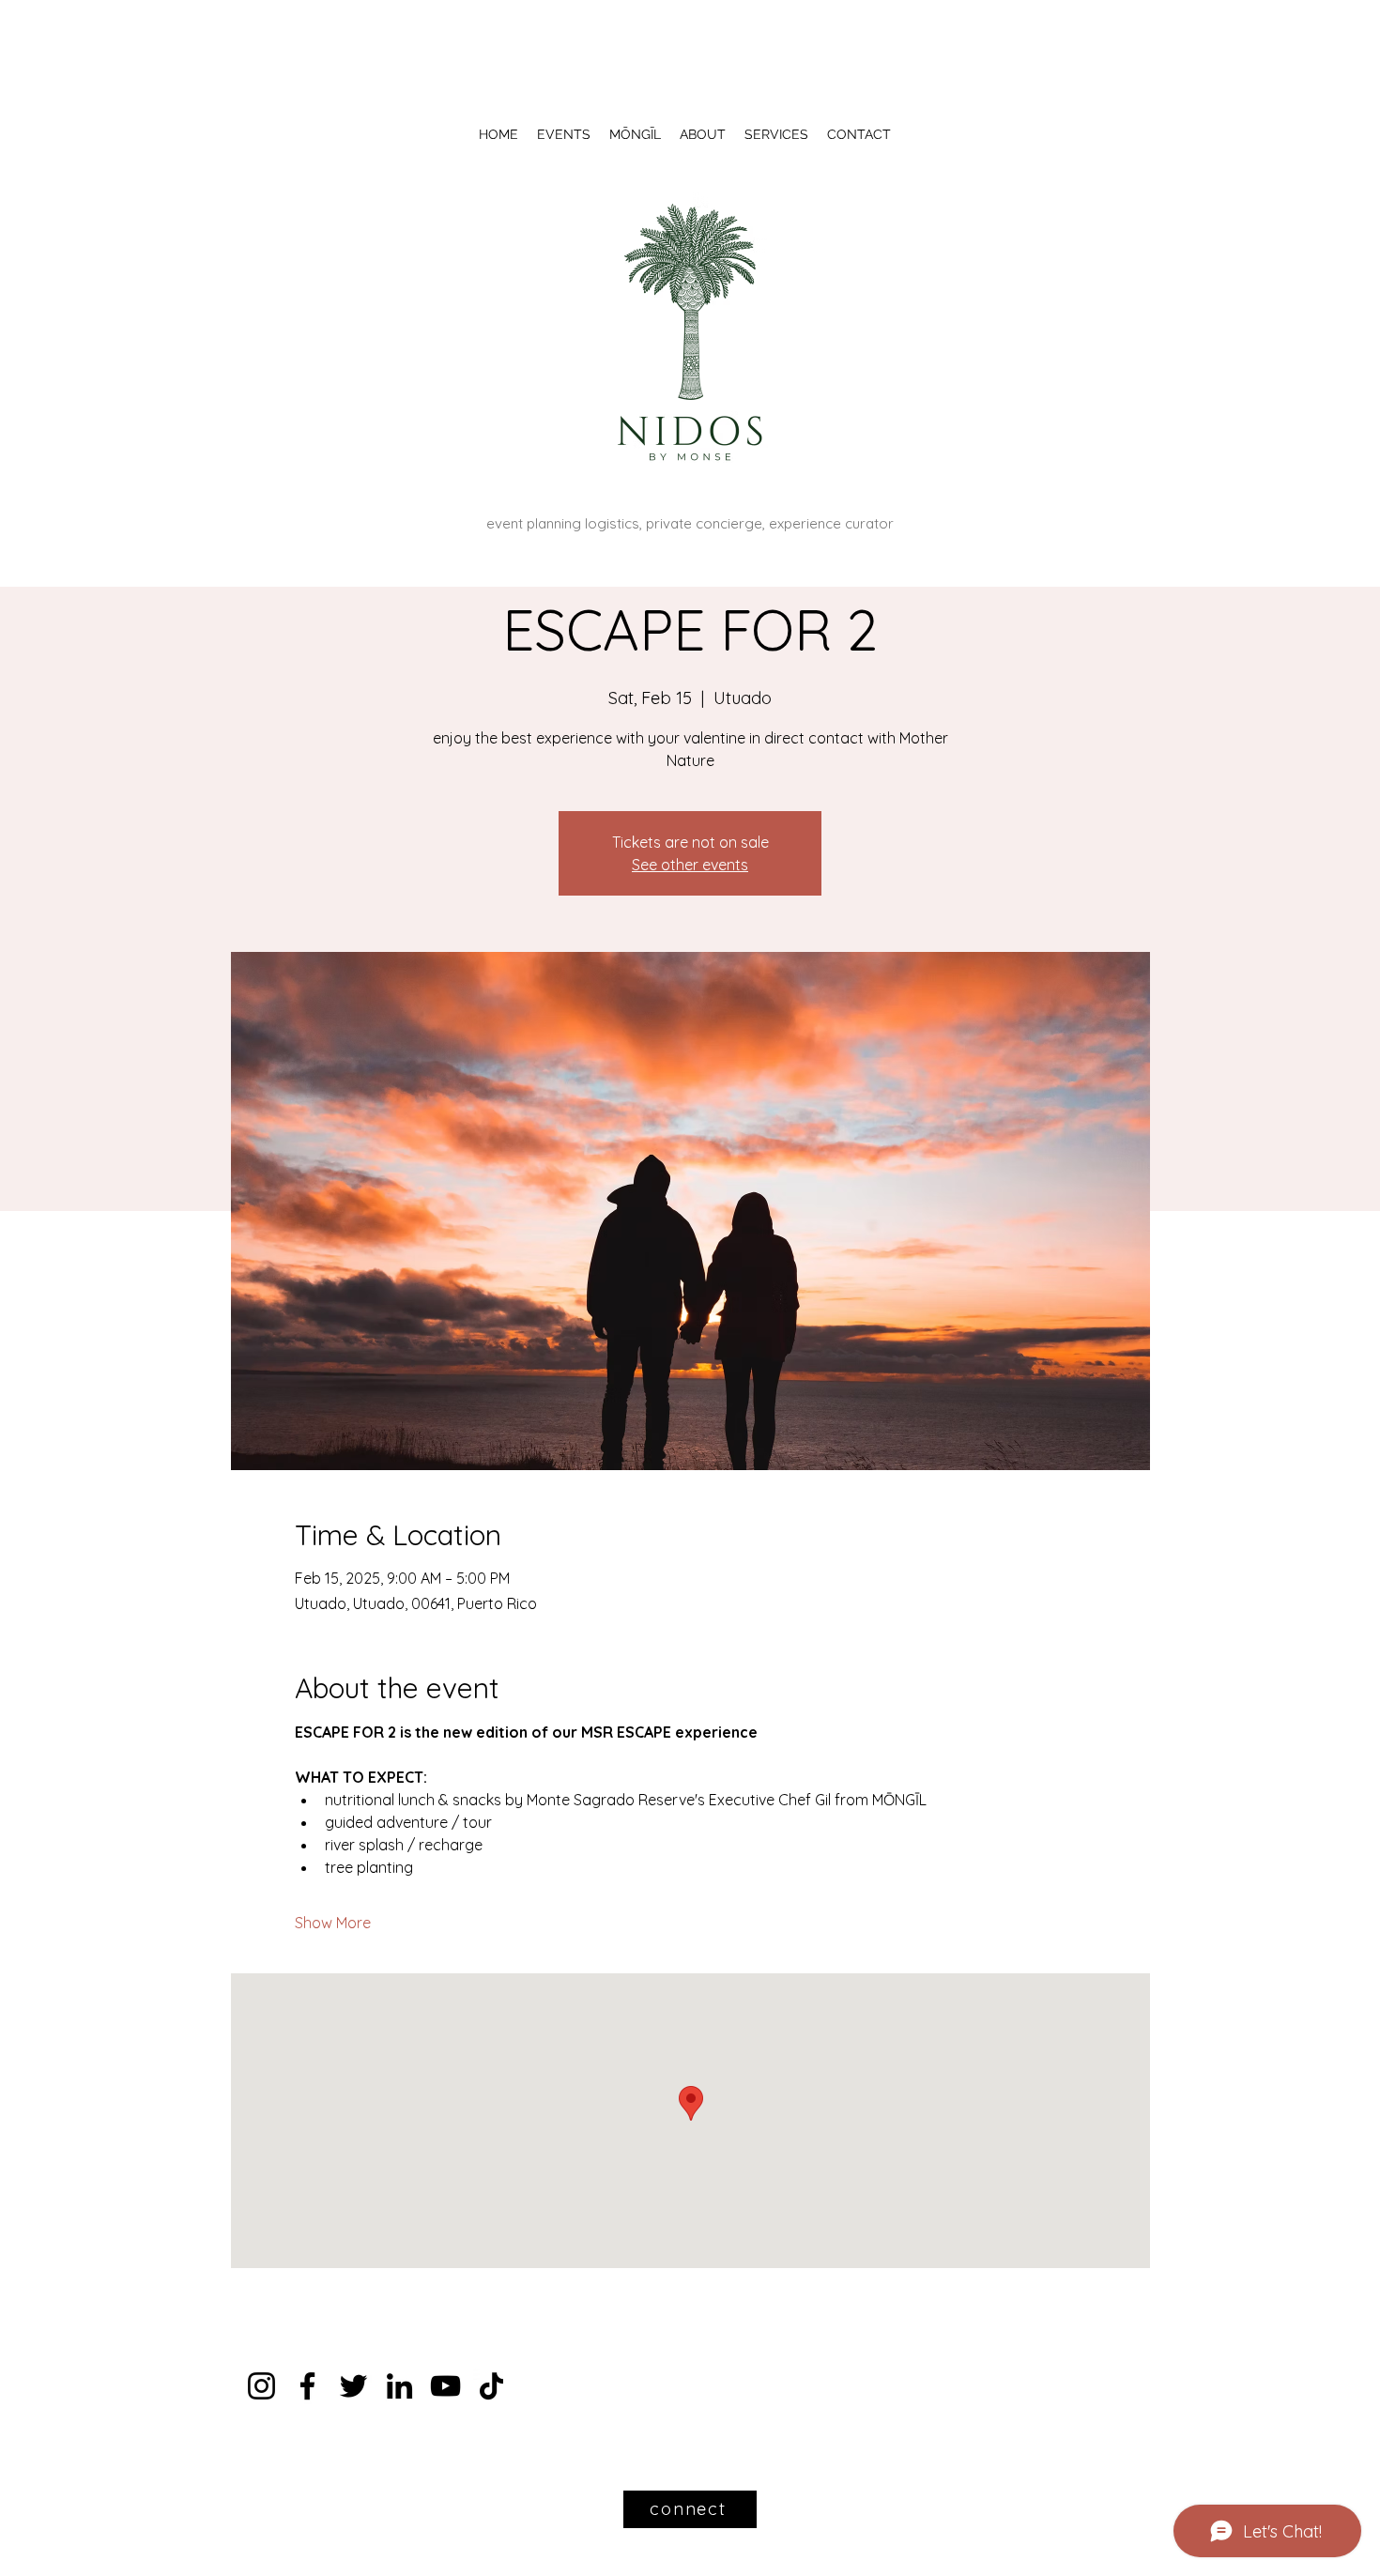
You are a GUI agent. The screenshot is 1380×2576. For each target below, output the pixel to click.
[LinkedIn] (399, 2386)
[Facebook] (307, 2386)
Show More (333, 1923)
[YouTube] (445, 2386)
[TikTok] (491, 2386)
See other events (690, 865)
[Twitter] (353, 2386)
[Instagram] (261, 2386)
